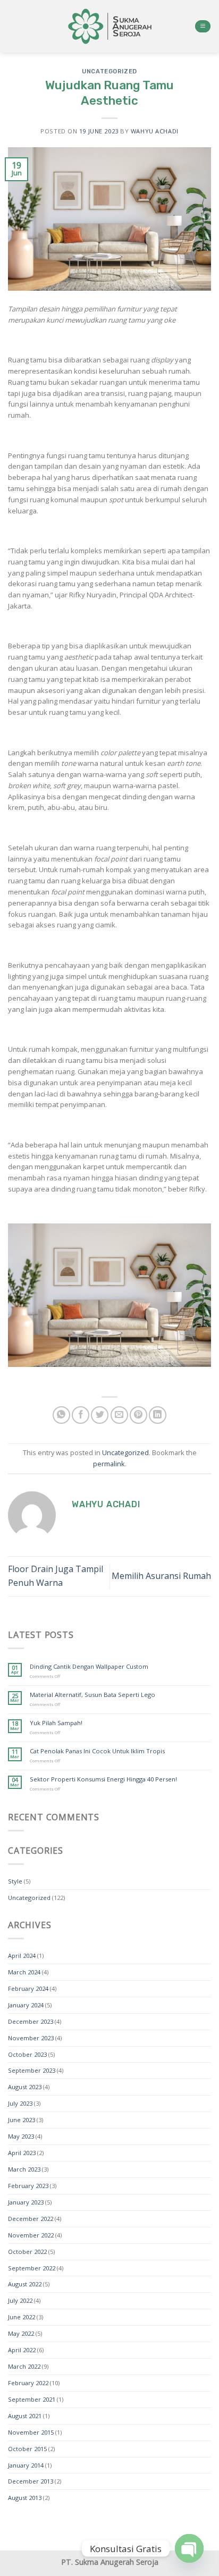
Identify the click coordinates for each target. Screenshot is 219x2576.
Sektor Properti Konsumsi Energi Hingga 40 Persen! (103, 1779)
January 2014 (26, 2465)
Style (15, 1881)
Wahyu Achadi (155, 131)
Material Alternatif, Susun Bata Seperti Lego (92, 1695)
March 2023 (24, 2169)
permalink (109, 1464)
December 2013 (31, 2481)
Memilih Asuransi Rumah (161, 1576)
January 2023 (26, 2202)
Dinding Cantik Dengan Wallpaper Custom (89, 1666)
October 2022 (27, 2252)
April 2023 (22, 2153)
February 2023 (28, 2186)
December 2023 (31, 2021)
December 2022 (31, 2219)
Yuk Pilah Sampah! (56, 1723)
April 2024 (22, 1956)
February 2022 (28, 2383)
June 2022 (22, 2317)
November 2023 (31, 2038)
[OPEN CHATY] (189, 2548)
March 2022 (24, 2366)
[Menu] (203, 27)
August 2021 (25, 2416)
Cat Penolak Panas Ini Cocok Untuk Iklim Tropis (97, 1751)
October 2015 (27, 2449)
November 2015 (31, 2432)
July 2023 (20, 2103)
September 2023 (32, 2070)
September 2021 (32, 2399)
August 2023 (25, 2087)
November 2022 (31, 2235)
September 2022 (32, 2268)
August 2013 (25, 2498)
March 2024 (24, 1972)
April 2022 (22, 2350)
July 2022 (20, 2300)
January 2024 (26, 2005)
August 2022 (25, 2284)
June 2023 (22, 2120)
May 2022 (21, 2333)
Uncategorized (109, 71)
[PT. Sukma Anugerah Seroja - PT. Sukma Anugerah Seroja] (109, 26)
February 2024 (28, 1988)
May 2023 (21, 2136)
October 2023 (27, 2054)
